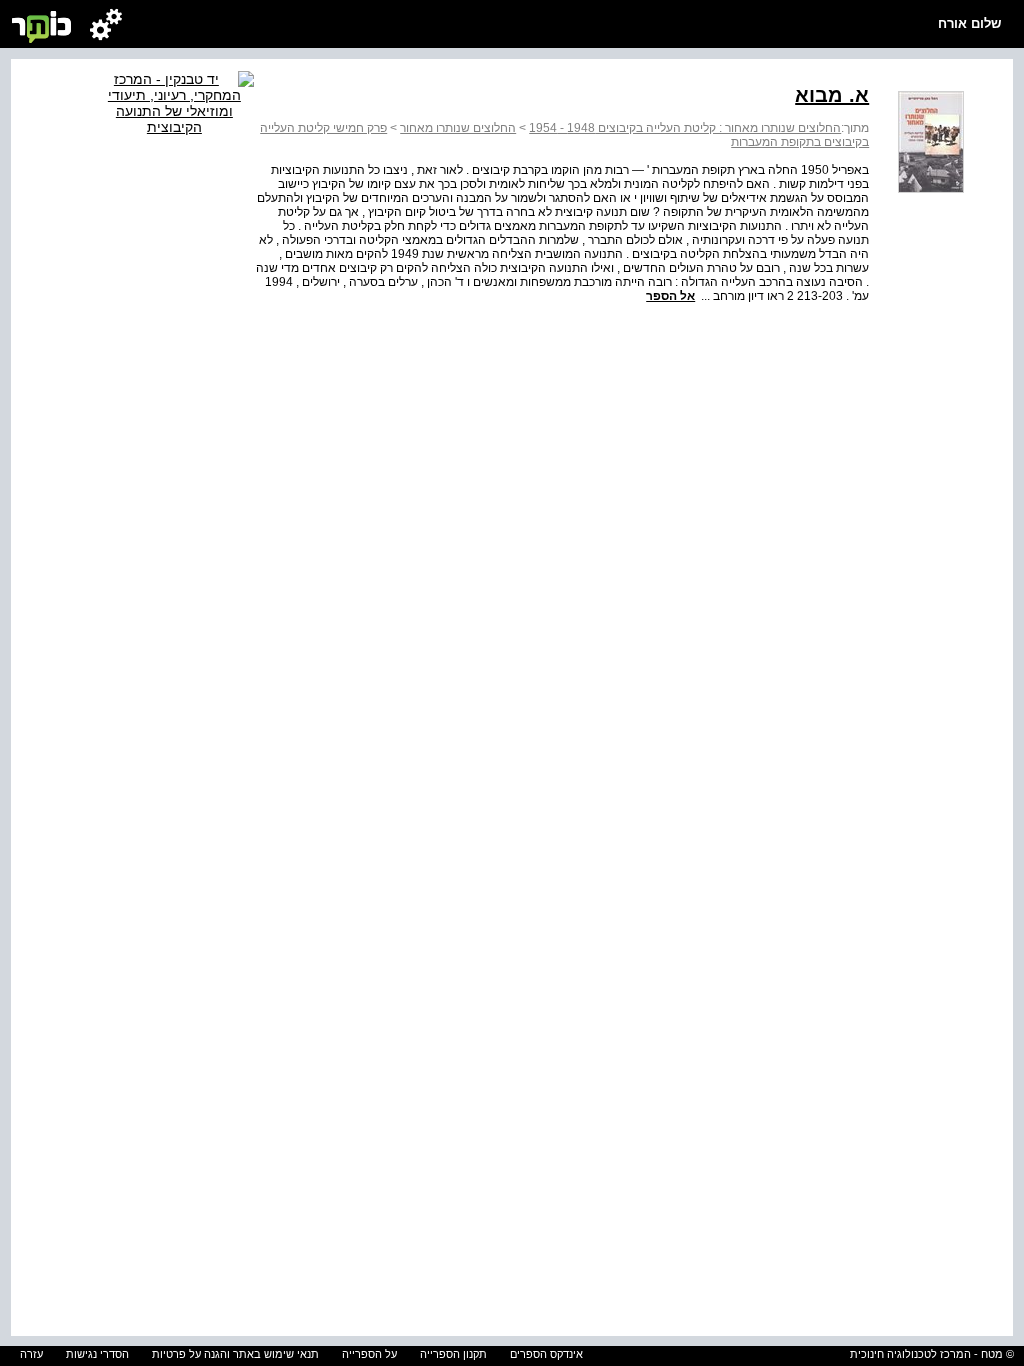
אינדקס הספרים (546, 1354)
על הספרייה (369, 1354)
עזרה (31, 1354)
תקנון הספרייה (453, 1354)
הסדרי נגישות (97, 1354)
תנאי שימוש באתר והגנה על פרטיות (235, 1354)
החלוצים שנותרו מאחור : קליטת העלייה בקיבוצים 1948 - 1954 (685, 128)
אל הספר (670, 296)
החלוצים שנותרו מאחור (458, 128)
